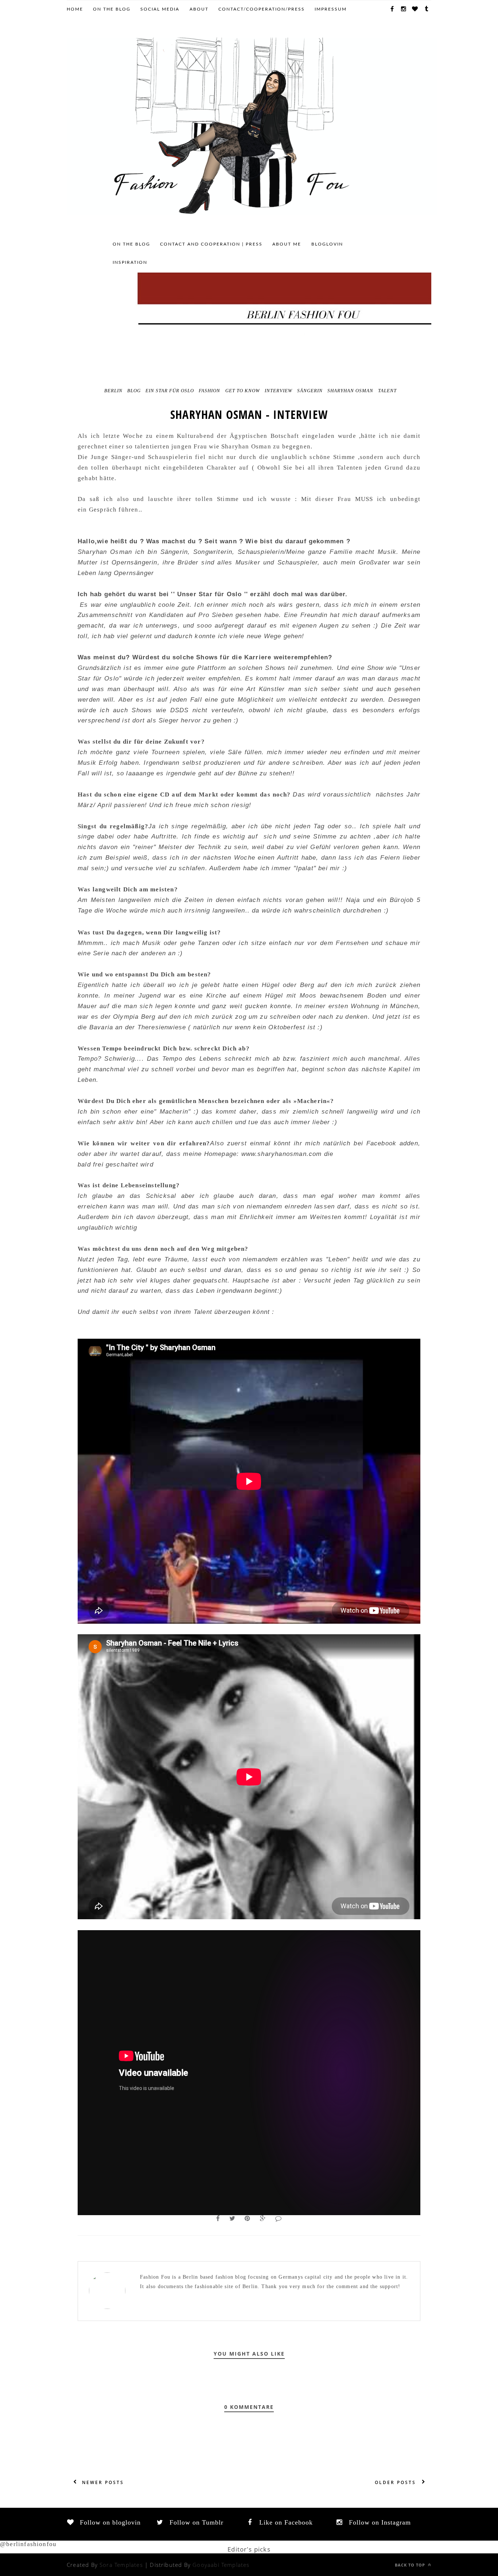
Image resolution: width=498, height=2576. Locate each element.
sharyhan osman (350, 391)
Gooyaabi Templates (221, 2565)
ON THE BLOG (112, 9)
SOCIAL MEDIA (160, 9)
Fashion (209, 391)
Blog (134, 391)
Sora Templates (121, 2565)
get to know (243, 391)
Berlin (113, 391)
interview (279, 391)
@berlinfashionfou (28, 2544)
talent (387, 391)
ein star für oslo (170, 391)
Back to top (411, 2565)
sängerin (310, 391)
